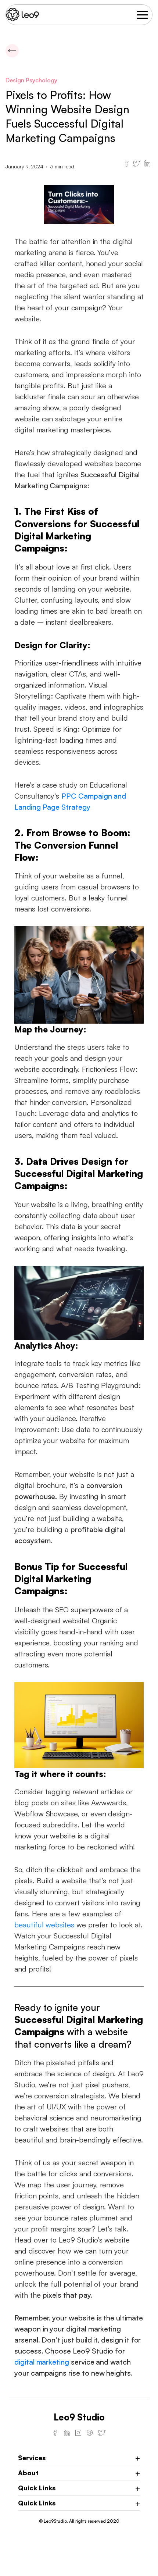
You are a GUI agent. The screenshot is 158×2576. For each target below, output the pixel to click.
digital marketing (42, 2362)
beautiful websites (44, 1925)
